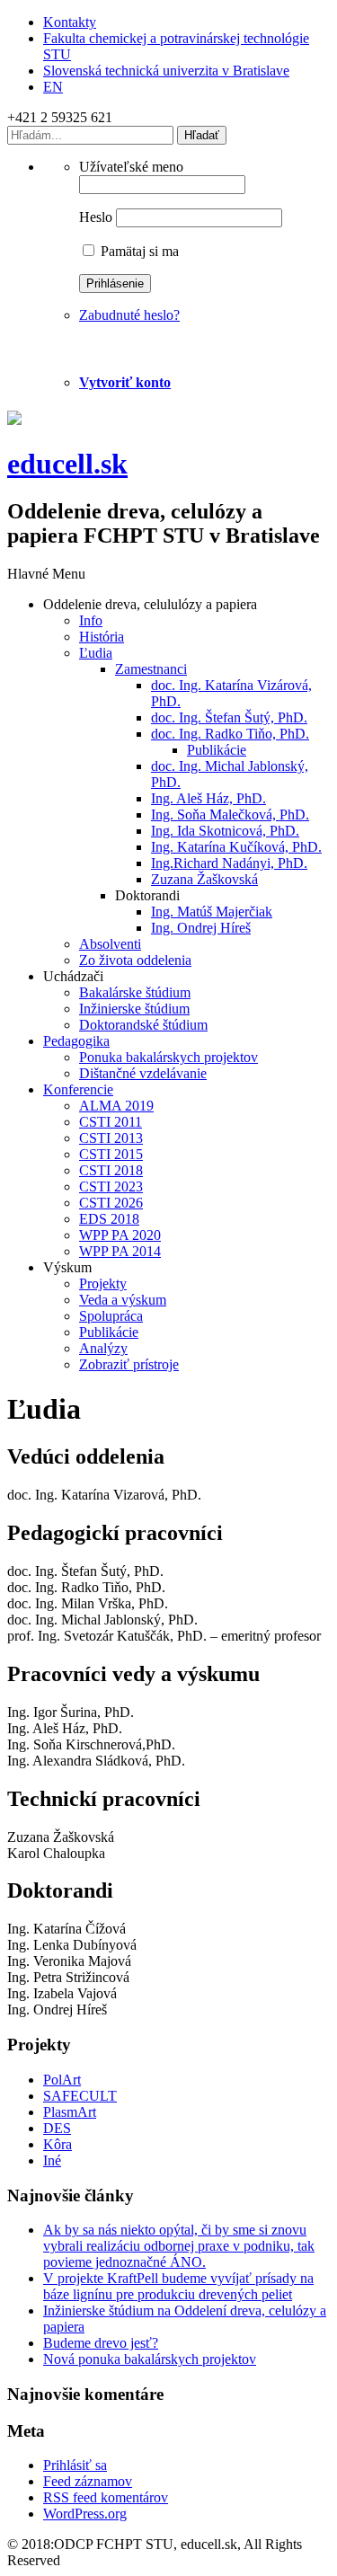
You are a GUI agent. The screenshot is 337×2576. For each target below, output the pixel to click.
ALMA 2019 (116, 1106)
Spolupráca (111, 1316)
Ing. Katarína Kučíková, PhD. (236, 847)
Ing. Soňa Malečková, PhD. (230, 814)
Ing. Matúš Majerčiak (212, 912)
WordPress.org (85, 2514)
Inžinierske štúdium (134, 1009)
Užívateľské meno (131, 167)
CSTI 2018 (111, 1170)
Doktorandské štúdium (143, 1025)
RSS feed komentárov (106, 2497)
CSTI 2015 (111, 1154)
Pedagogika (76, 1041)
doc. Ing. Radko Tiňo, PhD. (230, 734)
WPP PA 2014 (120, 1251)
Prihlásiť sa (75, 2465)
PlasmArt (70, 2112)
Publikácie (217, 750)
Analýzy (103, 1348)
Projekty (103, 1284)
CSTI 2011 (111, 1122)
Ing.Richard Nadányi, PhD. (229, 863)
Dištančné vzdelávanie (143, 1073)
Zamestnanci (151, 669)
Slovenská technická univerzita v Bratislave (166, 71)
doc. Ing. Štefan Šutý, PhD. (229, 717)
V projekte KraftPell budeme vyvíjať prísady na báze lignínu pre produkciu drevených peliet (178, 2286)
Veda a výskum (123, 1300)
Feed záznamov (88, 2481)
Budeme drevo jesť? (101, 2343)
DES (57, 2128)
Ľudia (96, 653)
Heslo (96, 217)
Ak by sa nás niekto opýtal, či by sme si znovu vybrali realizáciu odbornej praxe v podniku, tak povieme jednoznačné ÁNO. (179, 2246)
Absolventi (110, 944)
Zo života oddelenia (135, 960)
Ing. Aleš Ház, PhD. (208, 798)
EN (53, 87)
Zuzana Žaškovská (204, 879)
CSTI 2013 (111, 1138)
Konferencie (78, 1089)
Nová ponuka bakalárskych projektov (150, 2359)
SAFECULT (80, 2096)
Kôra (58, 2144)
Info (91, 620)
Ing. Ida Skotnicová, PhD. (225, 831)
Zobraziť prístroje (129, 1364)
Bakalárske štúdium (135, 992)
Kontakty (70, 22)
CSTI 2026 (111, 1203)
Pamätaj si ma (138, 251)
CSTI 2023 (111, 1186)
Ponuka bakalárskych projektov (168, 1057)
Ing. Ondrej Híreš (201, 928)
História (102, 637)
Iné (52, 2160)
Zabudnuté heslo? (129, 315)
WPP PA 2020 (120, 1235)
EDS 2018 (109, 1219)
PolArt (62, 2080)
